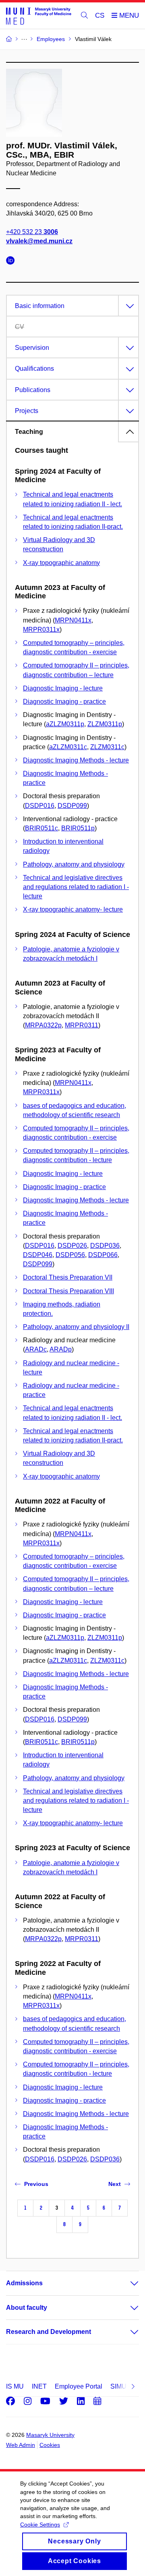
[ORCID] (12, 262)
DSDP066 (103, 1255)
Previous (36, 2184)
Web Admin (21, 2445)
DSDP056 (70, 1255)
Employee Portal (79, 2386)
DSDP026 (72, 1246)
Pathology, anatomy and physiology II (76, 1327)
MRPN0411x (73, 620)
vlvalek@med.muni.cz (39, 241)
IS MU (15, 2386)
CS (100, 15)
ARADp (61, 1349)
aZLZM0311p (65, 724)
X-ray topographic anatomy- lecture (73, 909)
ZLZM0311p (105, 724)
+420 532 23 (32, 232)
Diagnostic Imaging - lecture (63, 688)
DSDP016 (40, 806)
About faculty (27, 2308)
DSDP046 (38, 1255)
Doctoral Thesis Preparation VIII (68, 1291)
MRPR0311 (82, 1025)
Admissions (24, 2283)
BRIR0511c (41, 828)
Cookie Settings (40, 2525)
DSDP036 (105, 1246)
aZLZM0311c (68, 747)
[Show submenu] (126, 2283)
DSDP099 (72, 806)
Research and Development (49, 2332)
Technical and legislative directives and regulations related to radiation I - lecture (76, 887)
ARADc (36, 1349)
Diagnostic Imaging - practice (64, 702)
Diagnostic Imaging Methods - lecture (76, 760)
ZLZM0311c (107, 747)
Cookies (50, 2445)
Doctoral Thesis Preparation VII (68, 1277)
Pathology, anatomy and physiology (74, 864)
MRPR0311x (41, 630)
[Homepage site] (39, 16)
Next (115, 2184)
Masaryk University (50, 2435)
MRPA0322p (43, 1025)
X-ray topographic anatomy (61, 563)
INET (39, 2386)
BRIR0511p (78, 828)
